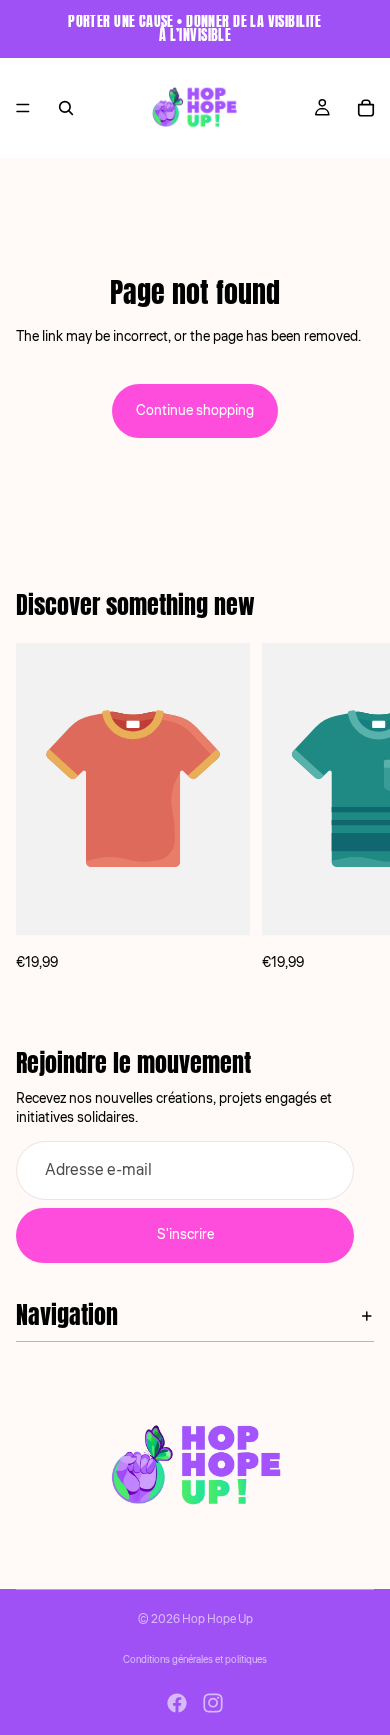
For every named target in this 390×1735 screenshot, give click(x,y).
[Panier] (366, 108)
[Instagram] (213, 1703)
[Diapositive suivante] (352, 809)
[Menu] (23, 108)
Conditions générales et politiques (195, 1660)
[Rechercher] (66, 108)
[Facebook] (177, 1703)
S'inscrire (185, 1235)
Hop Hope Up (217, 1619)
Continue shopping (195, 411)
